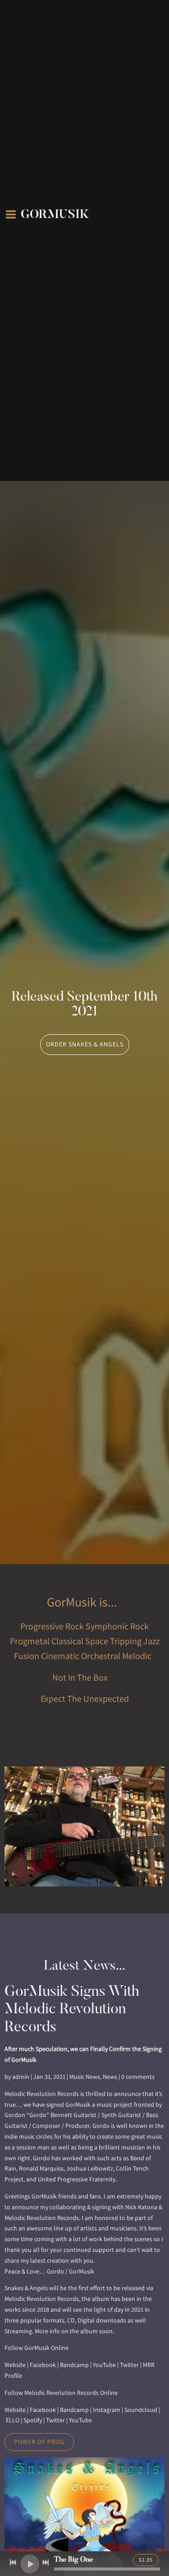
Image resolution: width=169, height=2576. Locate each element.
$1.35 (146, 2560)
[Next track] (46, 2563)
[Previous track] (13, 2563)
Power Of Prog (39, 2442)
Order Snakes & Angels (85, 1044)
